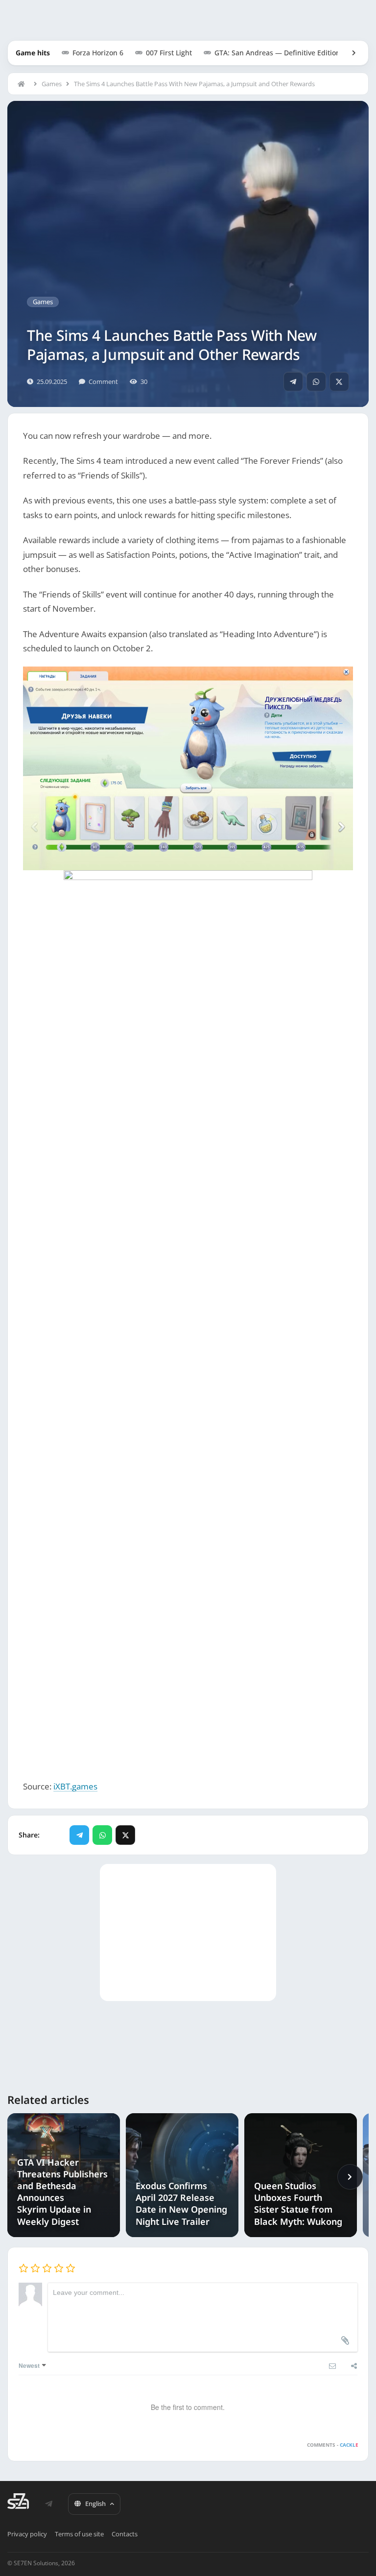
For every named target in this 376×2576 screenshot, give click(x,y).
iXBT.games (75, 1786)
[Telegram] (293, 382)
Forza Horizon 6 (98, 53)
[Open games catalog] (349, 53)
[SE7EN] (18, 2501)
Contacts (125, 2534)
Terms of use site (79, 2534)
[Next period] (350, 2177)
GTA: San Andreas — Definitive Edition (277, 53)
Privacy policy (27, 2534)
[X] (339, 382)
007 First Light (169, 53)
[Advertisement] (188, 1686)
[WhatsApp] (316, 382)
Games (52, 84)
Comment (103, 382)
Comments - (332, 2445)
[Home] (23, 84)
